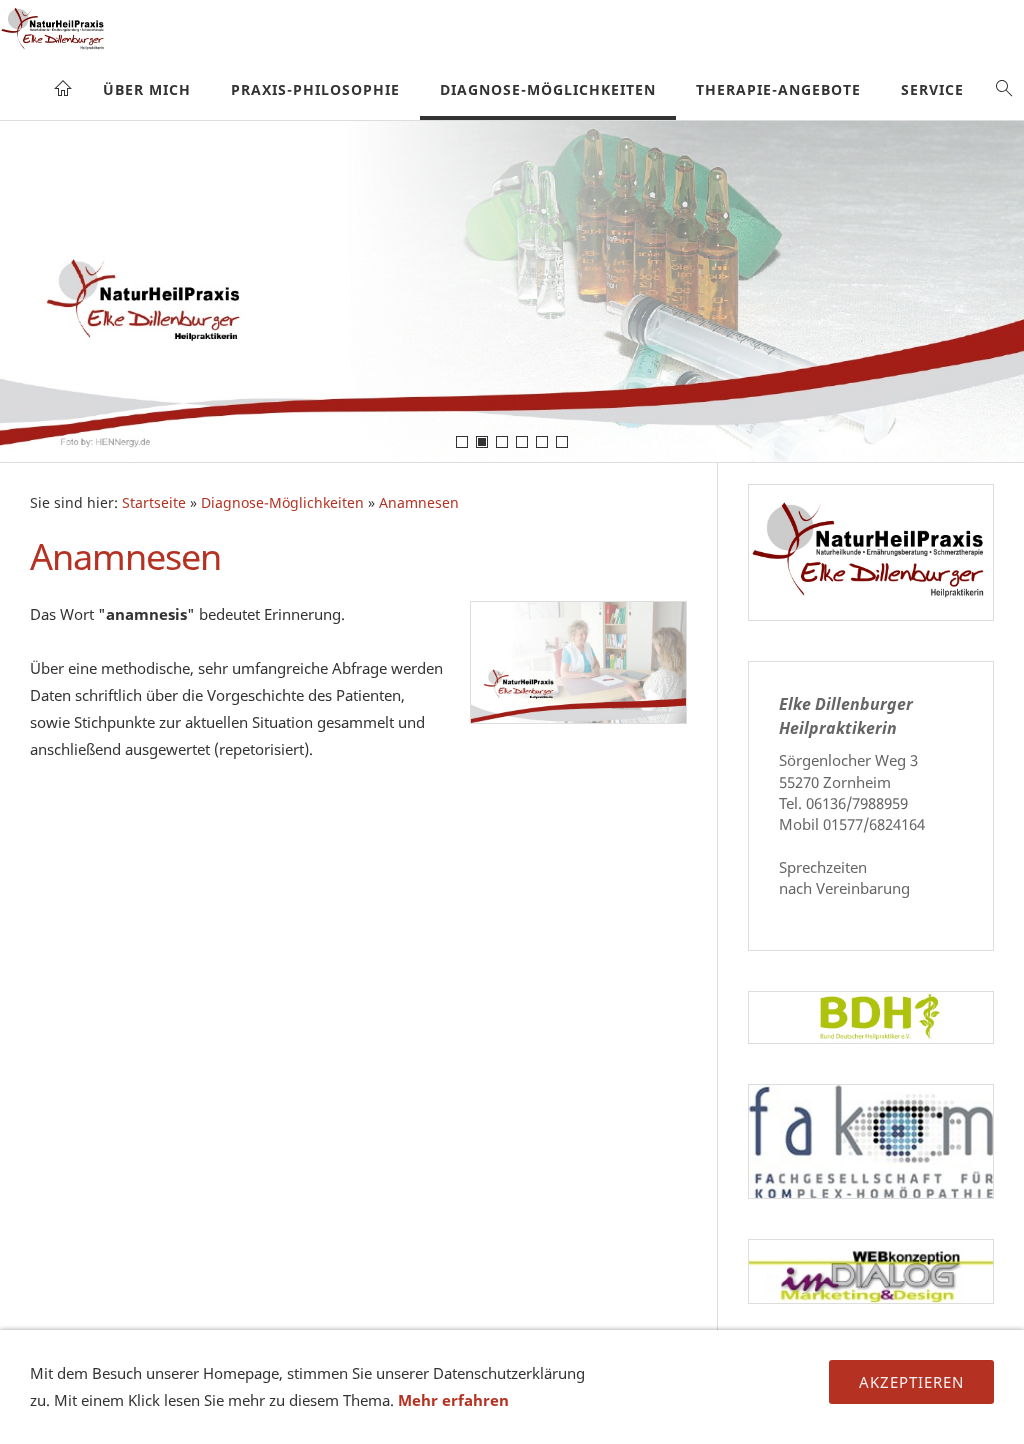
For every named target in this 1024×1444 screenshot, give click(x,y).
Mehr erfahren (453, 1400)
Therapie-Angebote (778, 89)
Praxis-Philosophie (315, 89)
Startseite (154, 503)
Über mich (147, 89)
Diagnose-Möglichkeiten (548, 89)
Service (932, 89)
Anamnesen (419, 503)
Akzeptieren (911, 1382)
